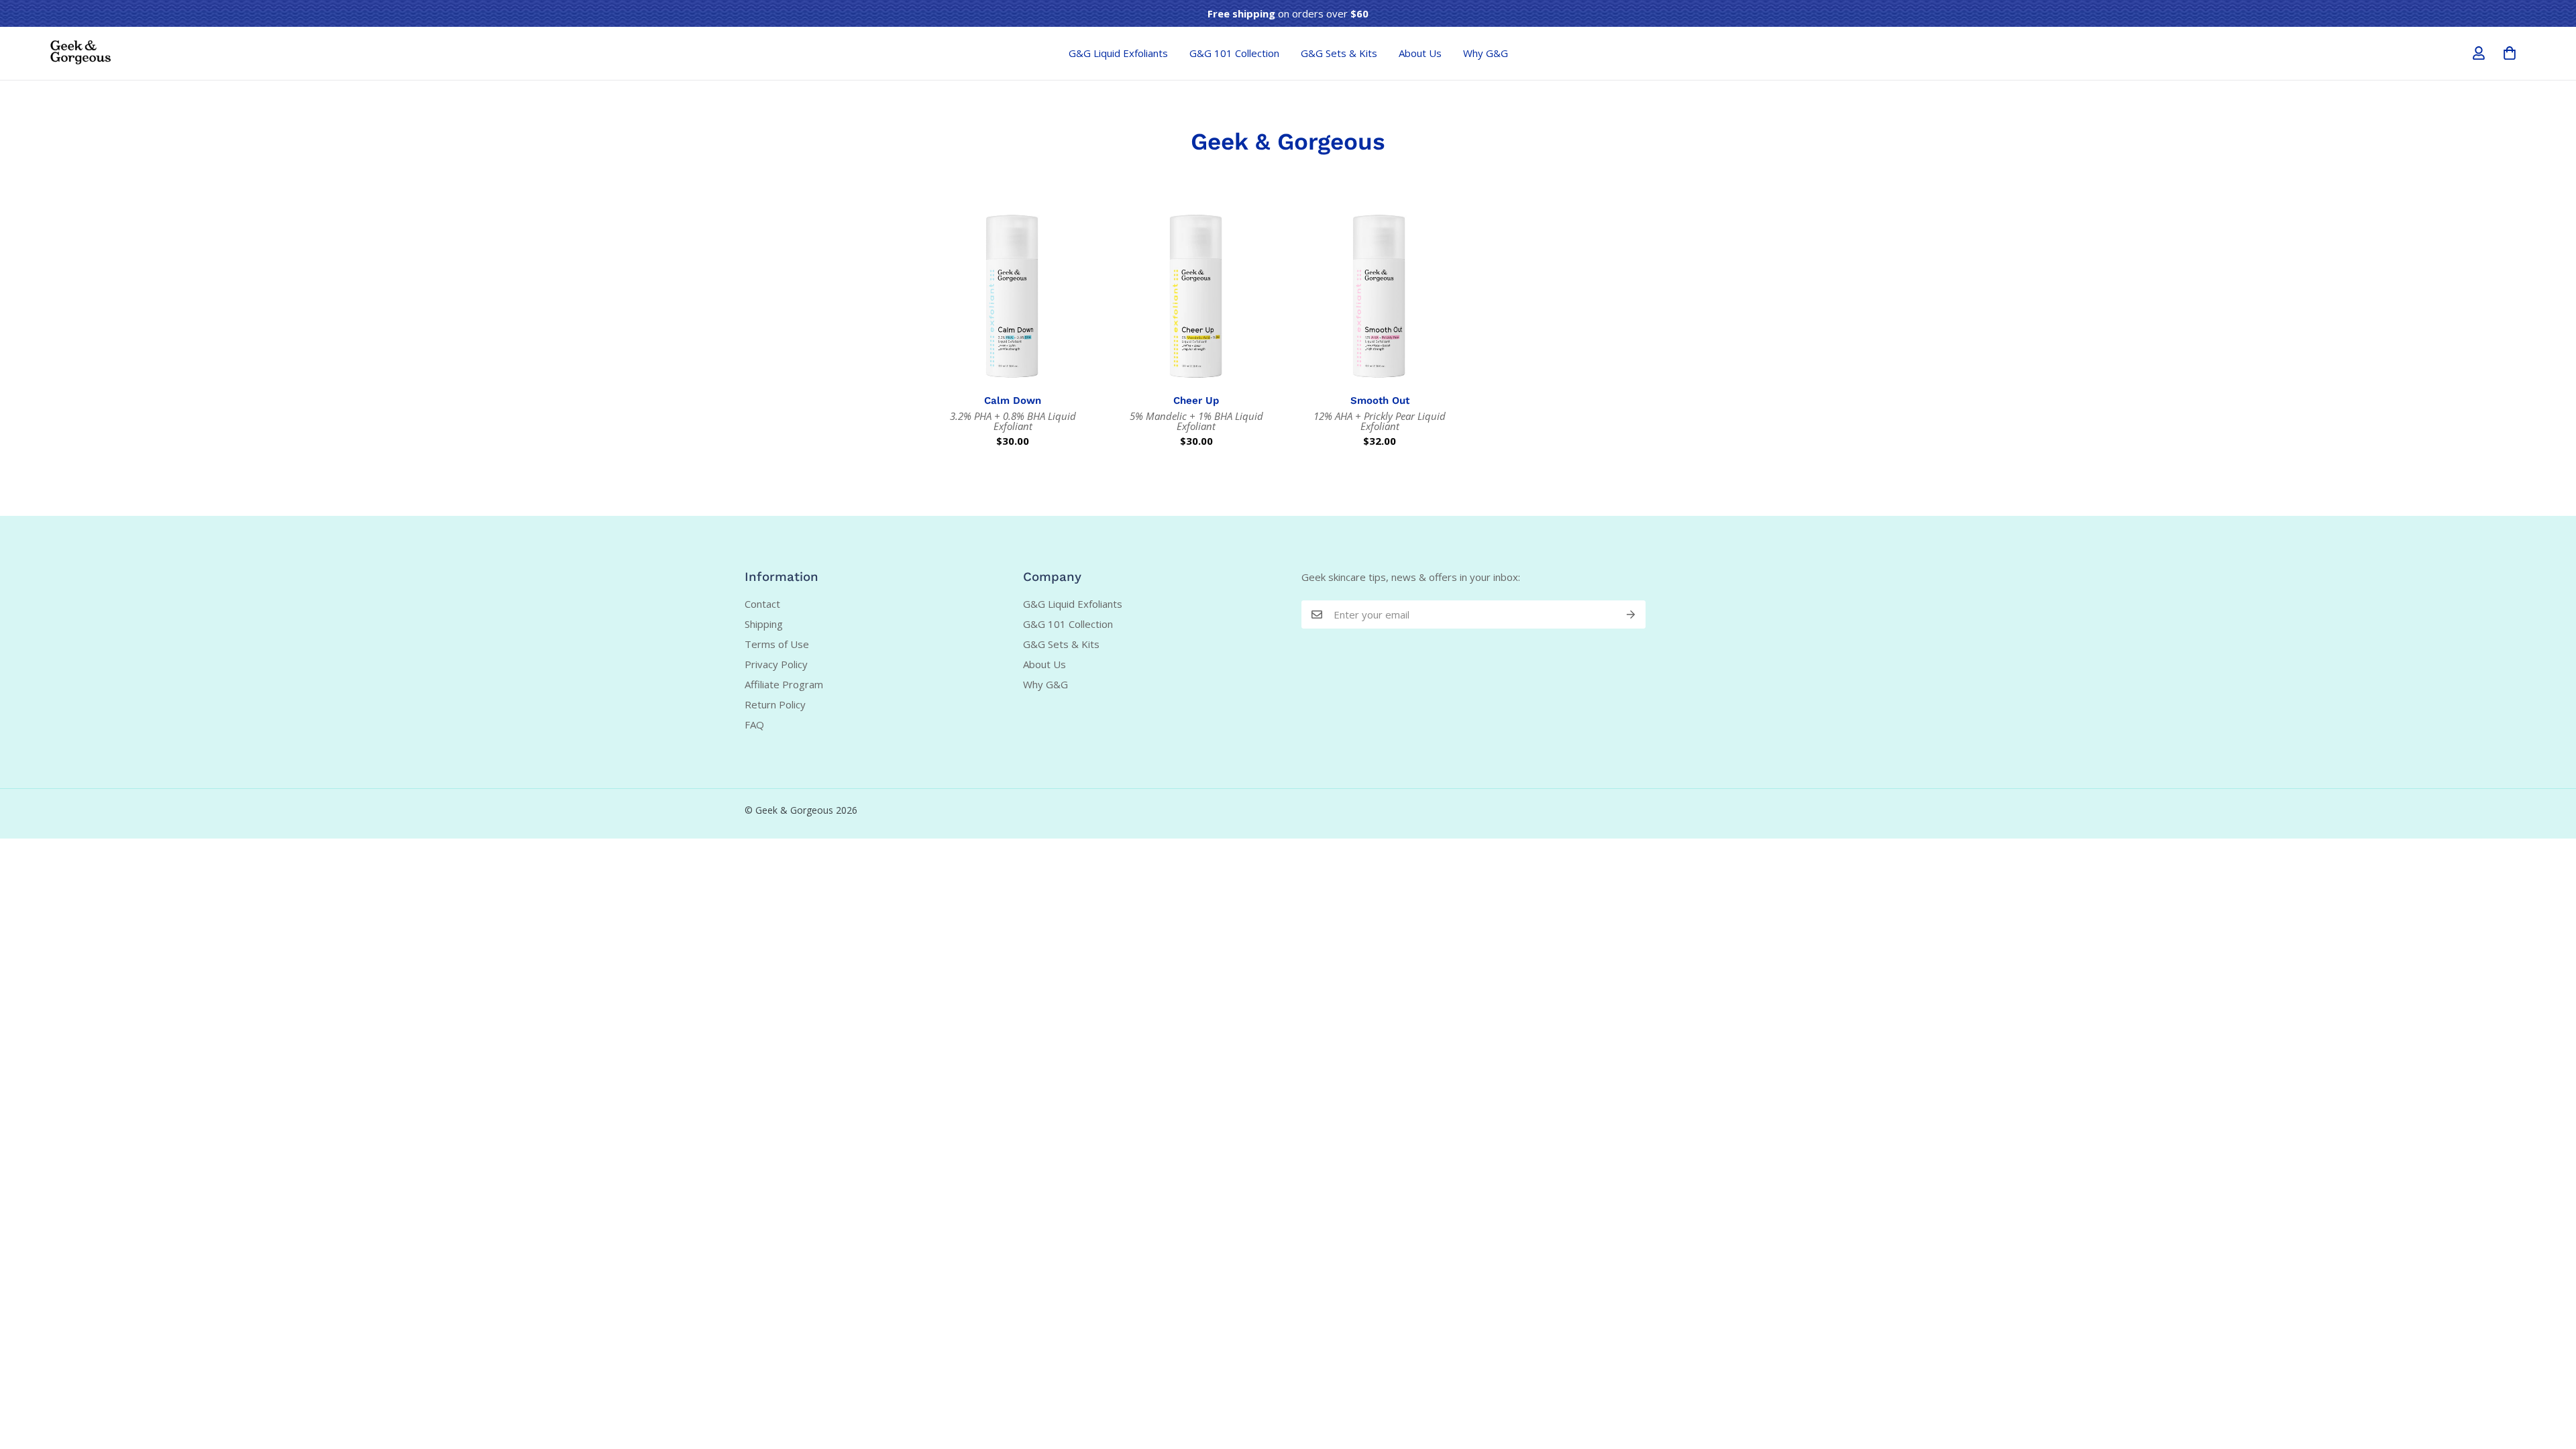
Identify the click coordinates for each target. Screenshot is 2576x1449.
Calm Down (1013, 400)
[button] (2510, 53)
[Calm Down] (1013, 296)
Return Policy (775, 704)
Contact (762, 604)
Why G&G (1486, 53)
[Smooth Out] (1380, 296)
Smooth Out (1380, 400)
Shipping (764, 624)
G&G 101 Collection (1234, 53)
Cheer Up (1196, 400)
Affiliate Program (784, 684)
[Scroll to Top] (2550, 1376)
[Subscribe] (1631, 614)
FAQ (754, 724)
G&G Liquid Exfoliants (1118, 53)
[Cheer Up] (1197, 296)
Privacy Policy (776, 664)
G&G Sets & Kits (1339, 53)
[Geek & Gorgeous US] (80, 53)
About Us (1420, 53)
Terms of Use (777, 644)
